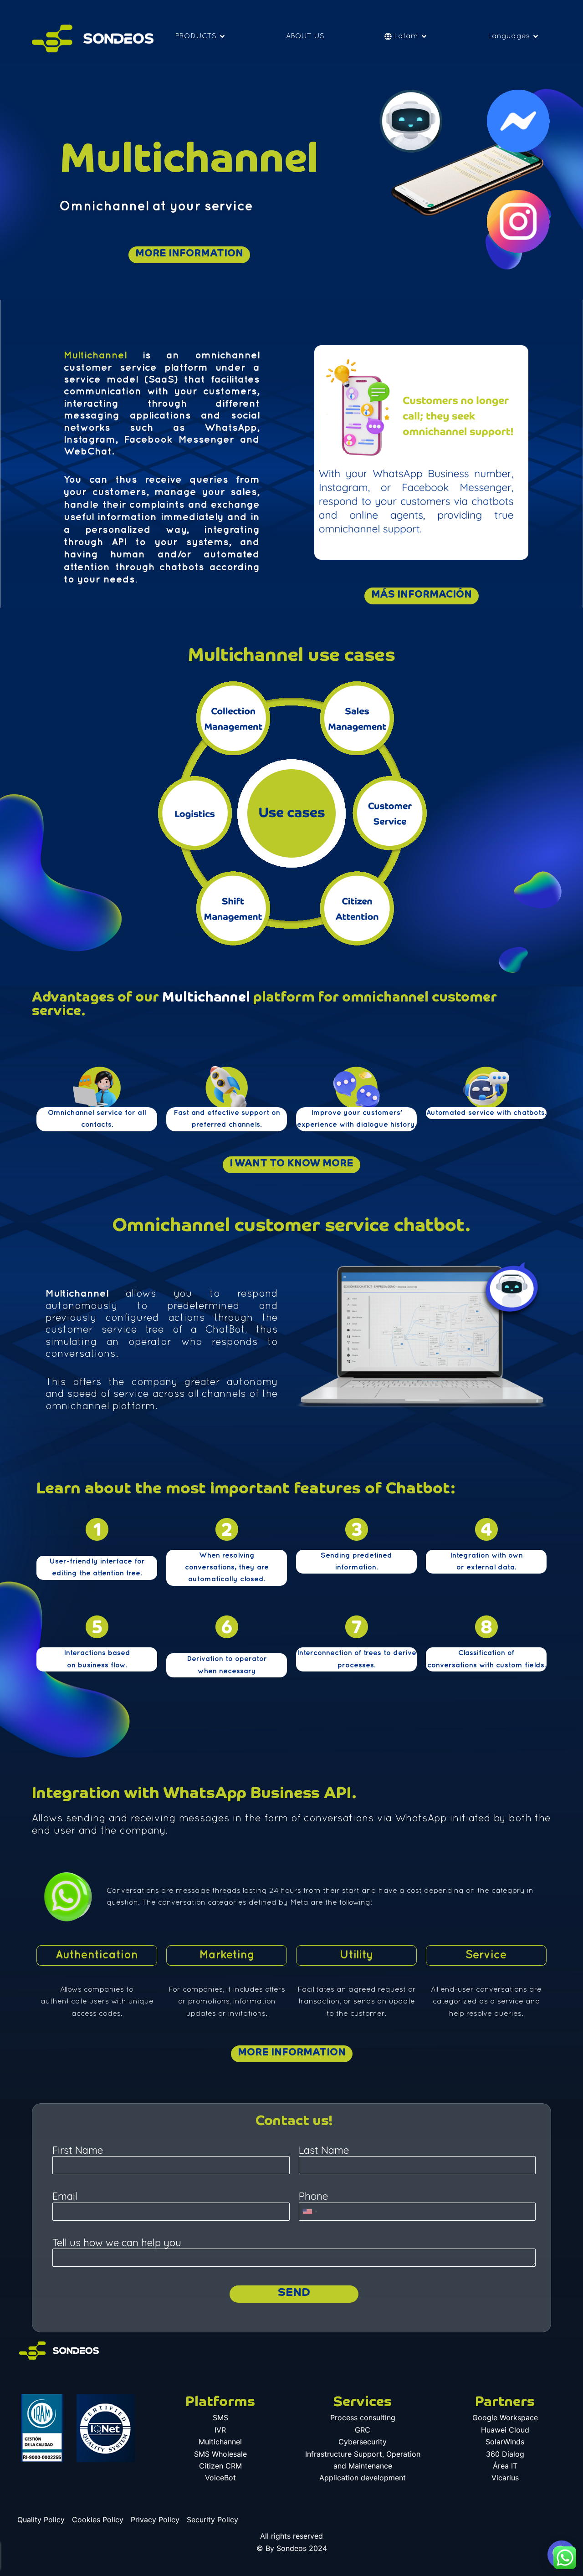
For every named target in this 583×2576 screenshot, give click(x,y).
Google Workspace (505, 2418)
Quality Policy (41, 2520)
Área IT (505, 2466)
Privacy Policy (155, 2520)
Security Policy (212, 2520)
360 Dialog (505, 2454)
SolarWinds (505, 2442)
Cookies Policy (98, 2520)
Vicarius (505, 2478)
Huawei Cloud (505, 2430)
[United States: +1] (310, 2212)
